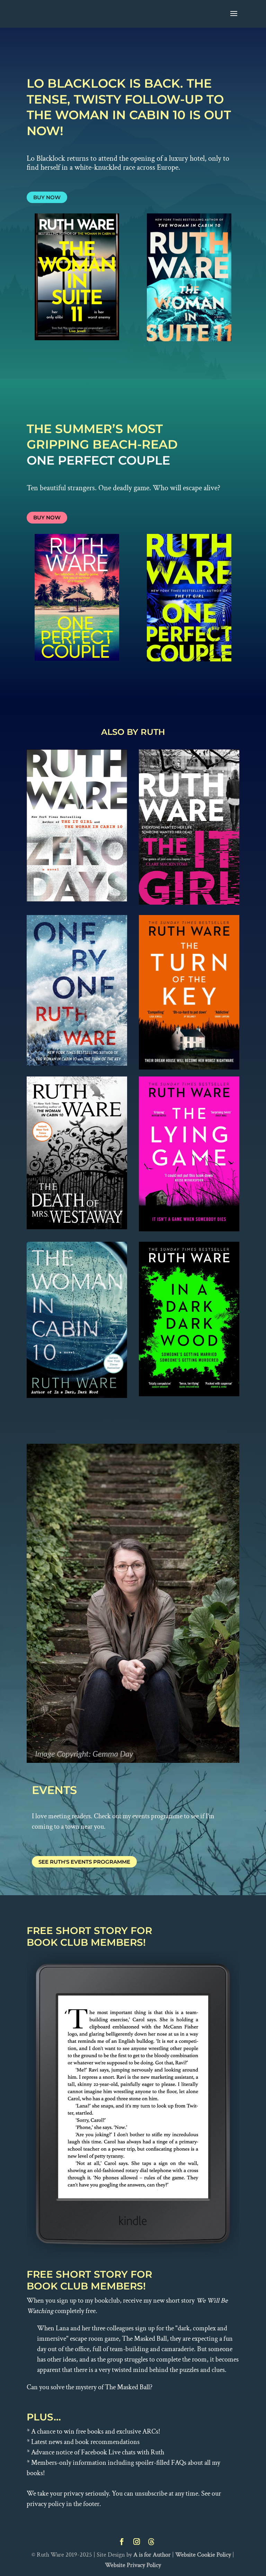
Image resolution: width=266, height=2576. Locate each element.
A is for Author (152, 2555)
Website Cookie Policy (203, 2555)
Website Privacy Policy (133, 2565)
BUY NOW (47, 197)
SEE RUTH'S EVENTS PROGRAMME (84, 1862)
